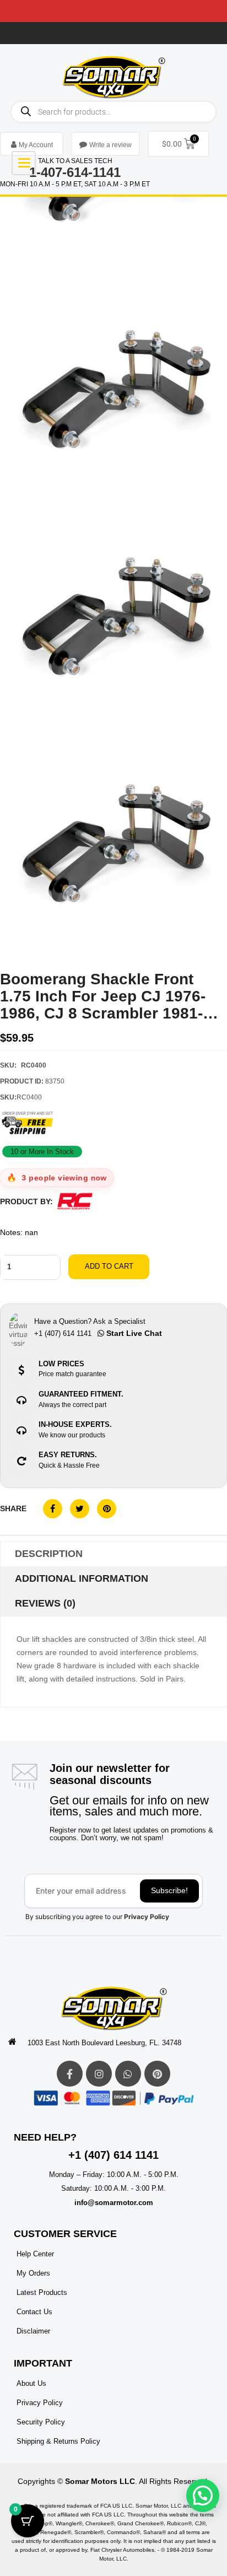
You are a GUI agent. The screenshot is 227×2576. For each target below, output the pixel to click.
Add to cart (109, 1266)
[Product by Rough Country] (75, 1201)
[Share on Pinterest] (107, 1509)
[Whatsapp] (128, 2074)
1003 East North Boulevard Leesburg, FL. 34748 (104, 2043)
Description (49, 1554)
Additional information (82, 1578)
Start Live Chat (133, 1333)
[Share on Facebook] (53, 1509)
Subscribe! (169, 1890)
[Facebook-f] (70, 2074)
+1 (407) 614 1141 (113, 2155)
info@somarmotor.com (114, 2203)
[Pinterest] (157, 2074)
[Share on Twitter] (80, 1509)
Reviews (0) (45, 1603)
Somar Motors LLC (100, 2481)
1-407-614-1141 (75, 172)
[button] (203, 2496)
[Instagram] (99, 2074)
